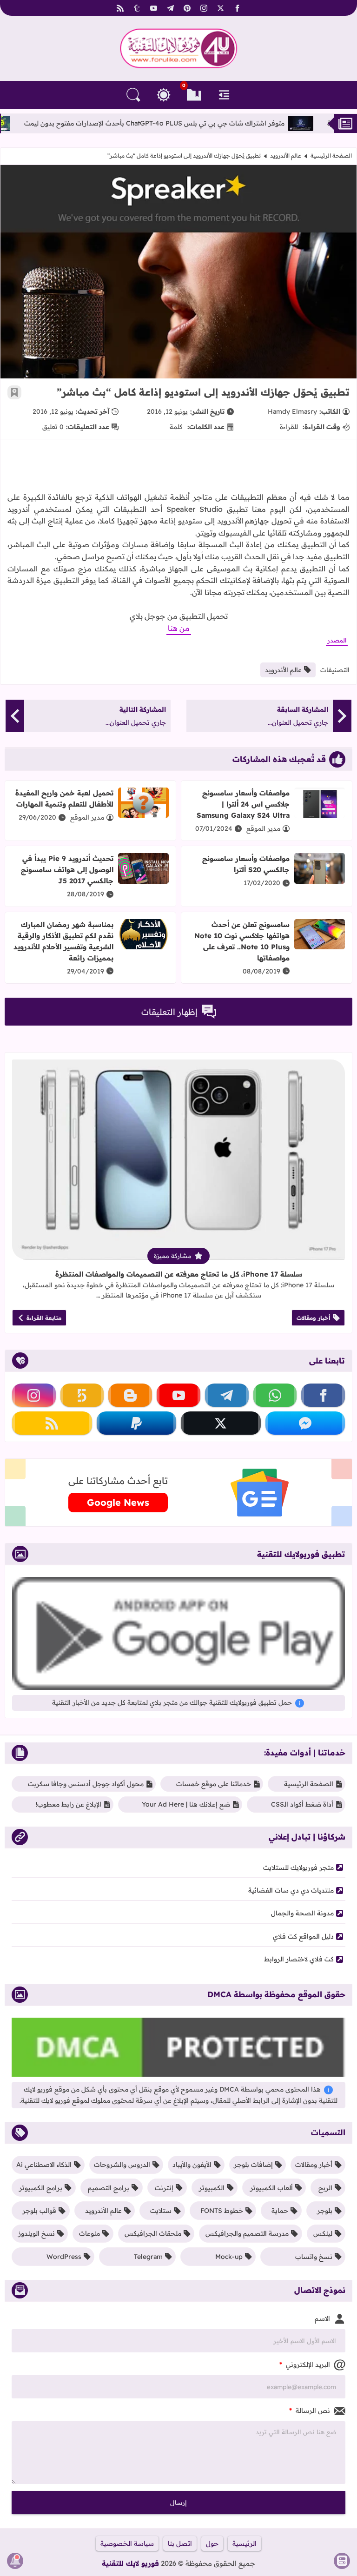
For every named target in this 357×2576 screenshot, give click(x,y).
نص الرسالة (310, 2410)
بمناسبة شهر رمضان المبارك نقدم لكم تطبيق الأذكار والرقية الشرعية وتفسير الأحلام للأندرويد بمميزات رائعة (63, 941)
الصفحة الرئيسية (331, 156)
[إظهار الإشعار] (15, 2561)
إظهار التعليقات (169, 1012)
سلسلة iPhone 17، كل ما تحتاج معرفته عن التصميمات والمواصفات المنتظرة (179, 1274)
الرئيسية (245, 2543)
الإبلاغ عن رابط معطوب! (69, 1804)
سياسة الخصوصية (127, 2543)
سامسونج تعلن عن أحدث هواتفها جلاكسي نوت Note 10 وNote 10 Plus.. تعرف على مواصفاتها (242, 941)
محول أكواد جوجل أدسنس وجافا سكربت (86, 1784)
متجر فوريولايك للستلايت (298, 1867)
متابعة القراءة (44, 1318)
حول (212, 2543)
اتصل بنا (180, 2543)
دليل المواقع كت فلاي (303, 1936)
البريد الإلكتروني (305, 2364)
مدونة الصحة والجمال (302, 1913)
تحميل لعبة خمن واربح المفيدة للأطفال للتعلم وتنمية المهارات (64, 798)
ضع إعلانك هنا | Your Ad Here (186, 1804)
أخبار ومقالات (314, 1318)
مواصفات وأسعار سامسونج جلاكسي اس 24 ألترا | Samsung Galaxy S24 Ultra (243, 804)
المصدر (337, 640)
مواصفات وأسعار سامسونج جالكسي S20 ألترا (246, 864)
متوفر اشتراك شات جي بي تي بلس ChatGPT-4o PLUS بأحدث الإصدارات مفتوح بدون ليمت (206, 123)
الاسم (322, 2318)
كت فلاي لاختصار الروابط (299, 1959)
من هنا (179, 628)
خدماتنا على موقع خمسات (214, 1784)
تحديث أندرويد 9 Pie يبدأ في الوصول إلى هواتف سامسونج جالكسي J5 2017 (67, 870)
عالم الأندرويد (286, 156)
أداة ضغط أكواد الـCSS (302, 1804)
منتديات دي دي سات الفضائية (291, 1890)
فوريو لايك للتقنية (130, 2563)
